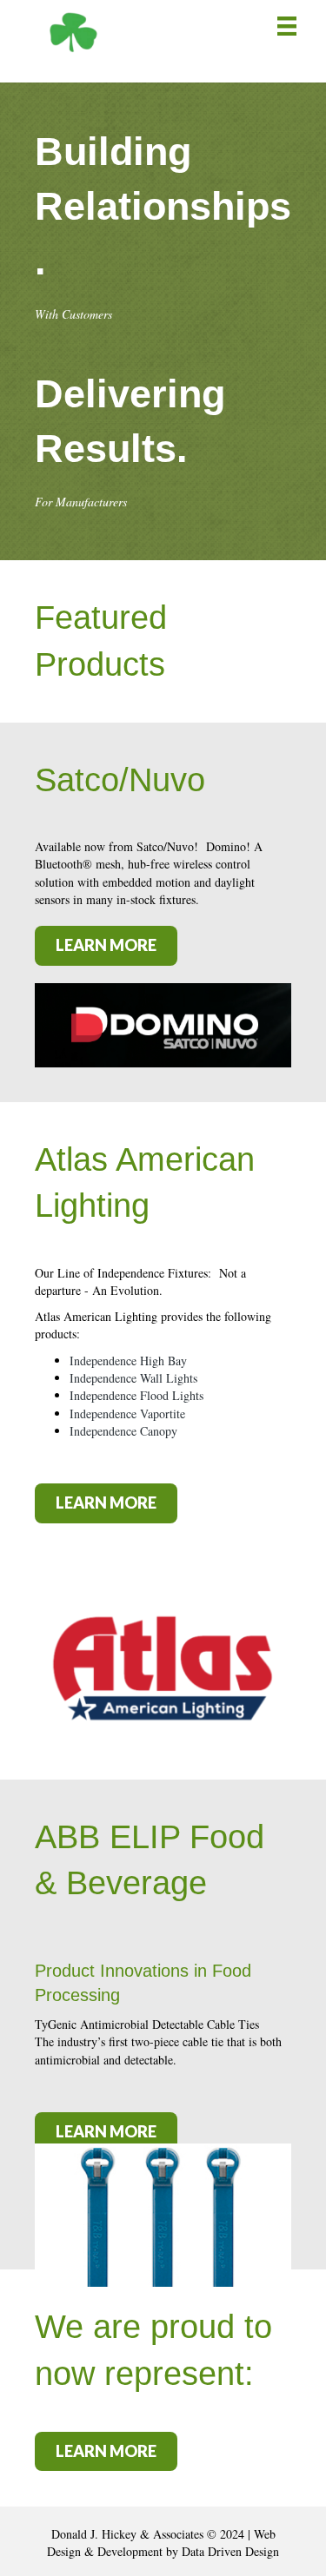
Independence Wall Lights (133, 1378)
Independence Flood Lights (136, 1395)
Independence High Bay (128, 1361)
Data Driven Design (230, 2551)
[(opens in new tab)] (163, 1024)
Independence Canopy (123, 1431)
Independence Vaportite (127, 1413)
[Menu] (287, 26)
